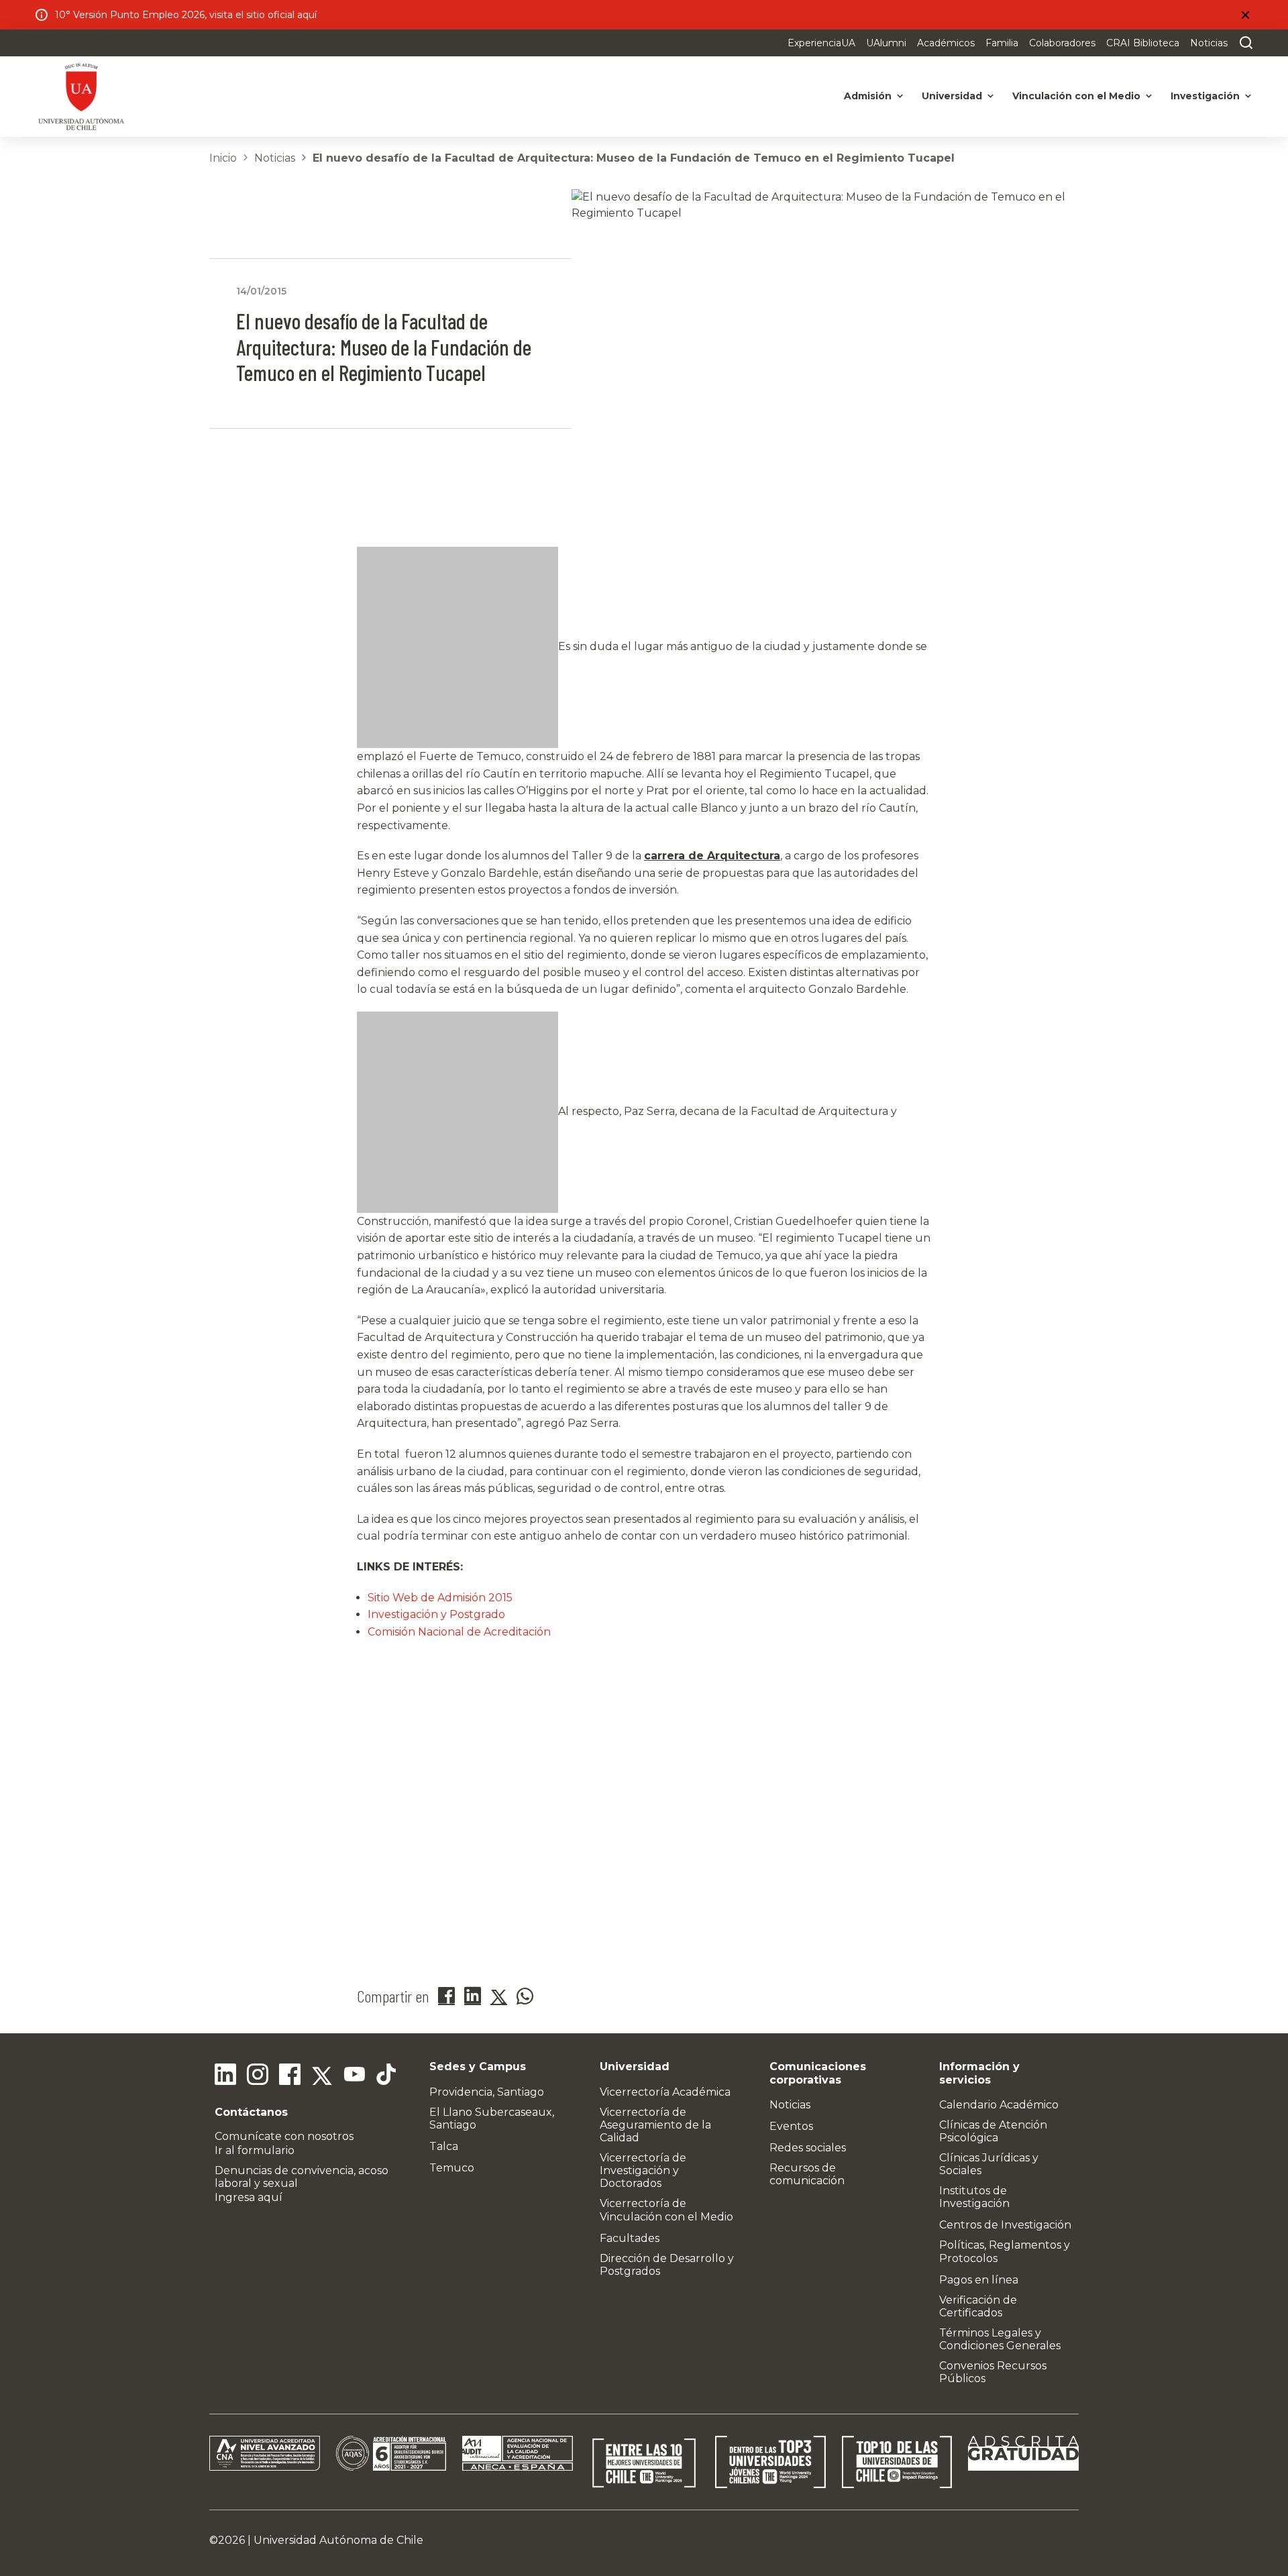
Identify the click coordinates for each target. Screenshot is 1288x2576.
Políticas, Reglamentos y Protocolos (1005, 2251)
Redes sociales (808, 2148)
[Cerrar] (1245, 15)
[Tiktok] (386, 2076)
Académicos (946, 43)
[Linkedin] (225, 2076)
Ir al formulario (255, 2150)
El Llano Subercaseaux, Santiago (492, 2118)
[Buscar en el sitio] (1243, 43)
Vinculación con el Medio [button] (1076, 96)
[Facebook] (290, 2076)
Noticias (1209, 43)
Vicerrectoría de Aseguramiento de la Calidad (655, 2125)
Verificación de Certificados (978, 2306)
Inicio (223, 158)
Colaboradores (1062, 43)
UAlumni (886, 43)
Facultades (630, 2238)
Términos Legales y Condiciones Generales (1000, 2339)
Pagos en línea (979, 2280)
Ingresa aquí (249, 2197)
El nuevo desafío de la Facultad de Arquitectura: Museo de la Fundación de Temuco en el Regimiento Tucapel (634, 158)
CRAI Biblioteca (1143, 43)
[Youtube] (354, 2076)
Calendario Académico (999, 2105)
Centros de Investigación (1005, 2225)
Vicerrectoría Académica (665, 2092)
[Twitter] (322, 2076)
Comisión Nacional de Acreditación (459, 1632)
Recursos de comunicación (807, 2174)
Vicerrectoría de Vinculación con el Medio (666, 2210)
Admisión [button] (868, 96)
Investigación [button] (1205, 96)
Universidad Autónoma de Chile (338, 2540)
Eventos (791, 2126)
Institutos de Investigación (974, 2197)
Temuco (452, 2168)
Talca (444, 2146)
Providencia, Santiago (487, 2092)
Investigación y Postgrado (436, 1614)
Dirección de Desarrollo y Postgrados (667, 2265)
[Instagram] (258, 2076)
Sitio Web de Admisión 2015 (440, 1598)
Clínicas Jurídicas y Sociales (989, 2164)
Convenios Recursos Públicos (993, 2372)
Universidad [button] (952, 96)
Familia (1002, 43)
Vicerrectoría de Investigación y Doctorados (643, 2170)
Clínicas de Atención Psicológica (993, 2131)
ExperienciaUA (821, 43)
